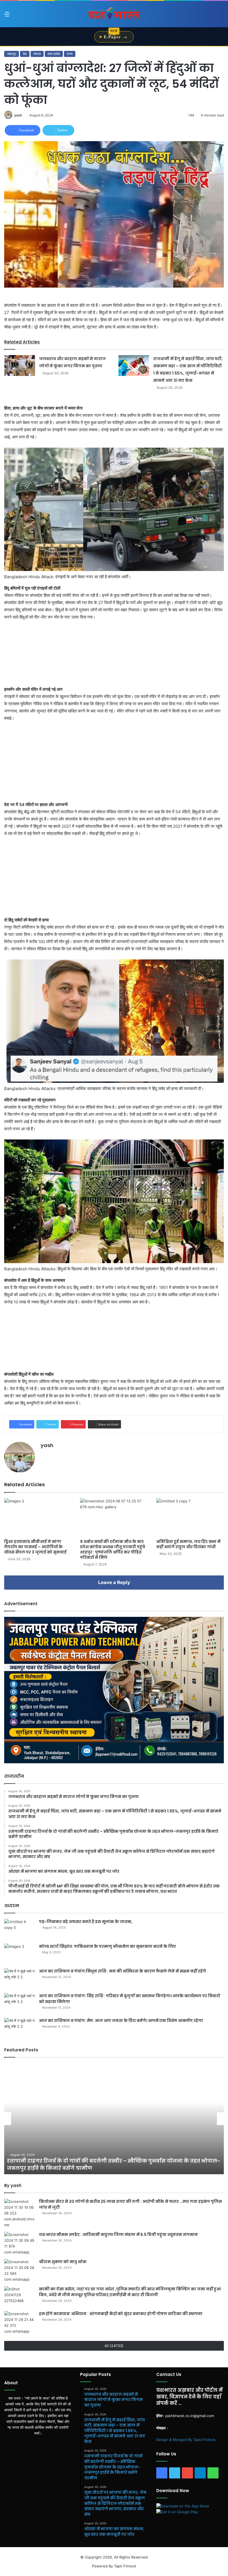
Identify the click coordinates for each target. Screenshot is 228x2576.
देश (25, 54)
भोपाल (37, 54)
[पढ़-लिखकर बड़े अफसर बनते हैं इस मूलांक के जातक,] (19, 1929)
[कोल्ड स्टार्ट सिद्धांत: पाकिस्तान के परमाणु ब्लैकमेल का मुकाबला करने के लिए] (19, 1954)
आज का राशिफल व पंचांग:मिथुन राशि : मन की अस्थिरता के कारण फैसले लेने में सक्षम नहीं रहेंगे (122, 1971)
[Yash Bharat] (114, 14)
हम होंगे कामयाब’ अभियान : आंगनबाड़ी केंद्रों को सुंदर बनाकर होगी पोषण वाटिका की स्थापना (121, 2314)
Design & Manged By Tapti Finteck (186, 2440)
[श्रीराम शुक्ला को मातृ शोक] (19, 2271)
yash (18, 115)
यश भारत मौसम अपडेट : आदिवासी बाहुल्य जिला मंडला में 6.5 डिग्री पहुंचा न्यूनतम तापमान (119, 2235)
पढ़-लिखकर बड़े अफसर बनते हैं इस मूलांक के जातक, (86, 1922)
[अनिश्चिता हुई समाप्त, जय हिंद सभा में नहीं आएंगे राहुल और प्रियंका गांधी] (190, 1517)
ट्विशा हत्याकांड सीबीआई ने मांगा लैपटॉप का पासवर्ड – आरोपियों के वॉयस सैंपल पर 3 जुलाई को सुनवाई (35, 1547)
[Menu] (7, 16)
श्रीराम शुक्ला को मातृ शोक (63, 2262)
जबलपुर (12, 54)
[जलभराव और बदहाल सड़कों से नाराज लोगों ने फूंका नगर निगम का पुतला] (20, 366)
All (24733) (114, 2346)
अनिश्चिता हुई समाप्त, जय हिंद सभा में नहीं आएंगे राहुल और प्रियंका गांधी (188, 1544)
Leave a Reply (114, 1582)
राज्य (70, 54)
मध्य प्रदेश (54, 54)
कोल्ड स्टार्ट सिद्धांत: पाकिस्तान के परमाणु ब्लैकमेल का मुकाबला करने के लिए (107, 1946)
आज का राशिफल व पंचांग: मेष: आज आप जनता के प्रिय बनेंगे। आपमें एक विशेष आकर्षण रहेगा (121, 2021)
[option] (114, 2119)
